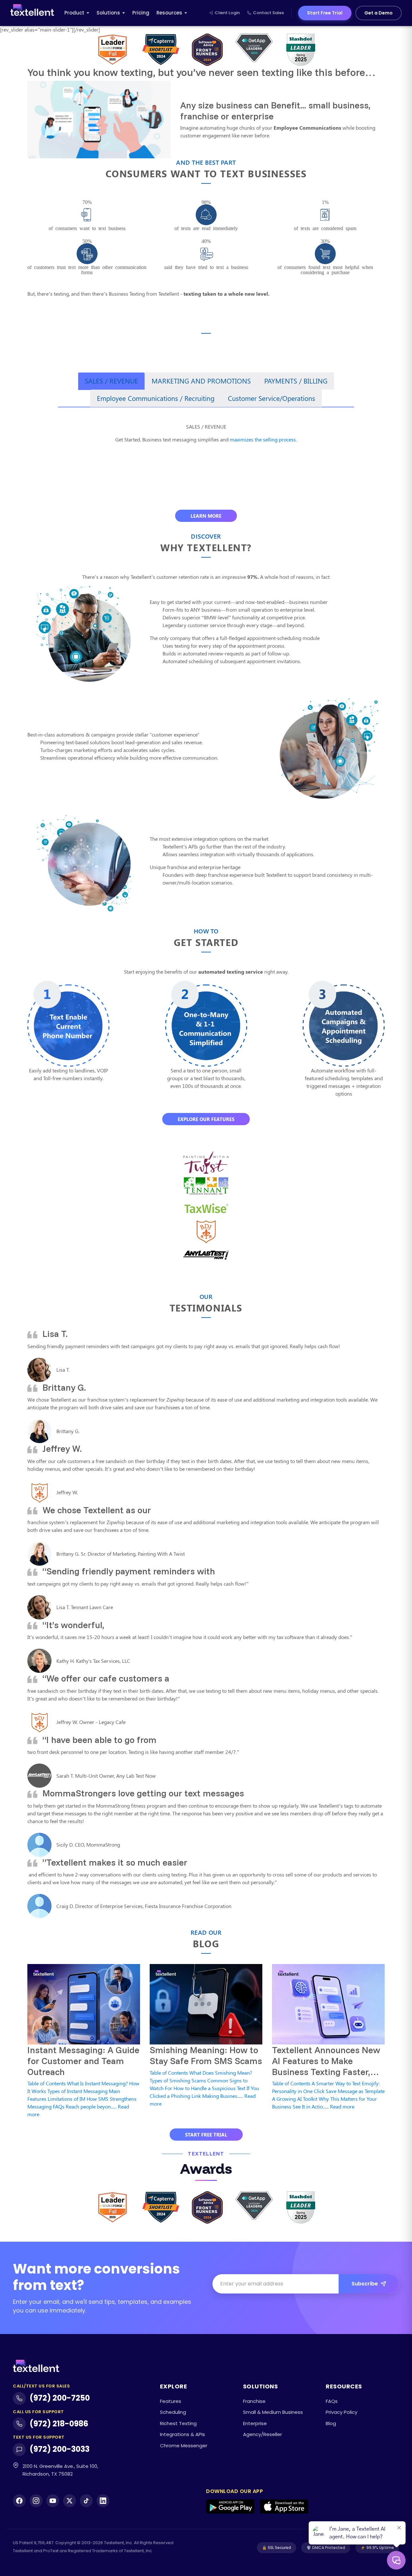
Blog (331, 2423)
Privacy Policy (342, 2412)
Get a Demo (379, 13)
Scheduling (173, 2412)
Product (74, 13)
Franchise (254, 2401)
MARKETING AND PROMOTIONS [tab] (201, 381)
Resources (169, 13)
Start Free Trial (325, 13)
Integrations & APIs (183, 2434)
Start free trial (206, 2135)
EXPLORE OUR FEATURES (206, 1119)
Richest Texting (178, 2423)
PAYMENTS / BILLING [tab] (296, 381)
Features (171, 2401)
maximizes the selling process (263, 439)
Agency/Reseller (262, 2434)
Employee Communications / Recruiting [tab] (156, 398)
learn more (206, 516)
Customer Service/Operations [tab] (272, 398)
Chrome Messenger (184, 2446)
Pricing (141, 13)
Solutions (108, 13)
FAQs (332, 2401)
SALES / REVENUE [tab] (111, 381)
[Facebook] (19, 2501)
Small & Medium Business (273, 2412)
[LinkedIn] (103, 2501)
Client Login (227, 13)
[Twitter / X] (70, 2501)
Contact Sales (268, 13)
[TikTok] (86, 2501)
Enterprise (255, 2423)
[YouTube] (53, 2501)
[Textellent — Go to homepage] (32, 13)
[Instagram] (36, 2501)
